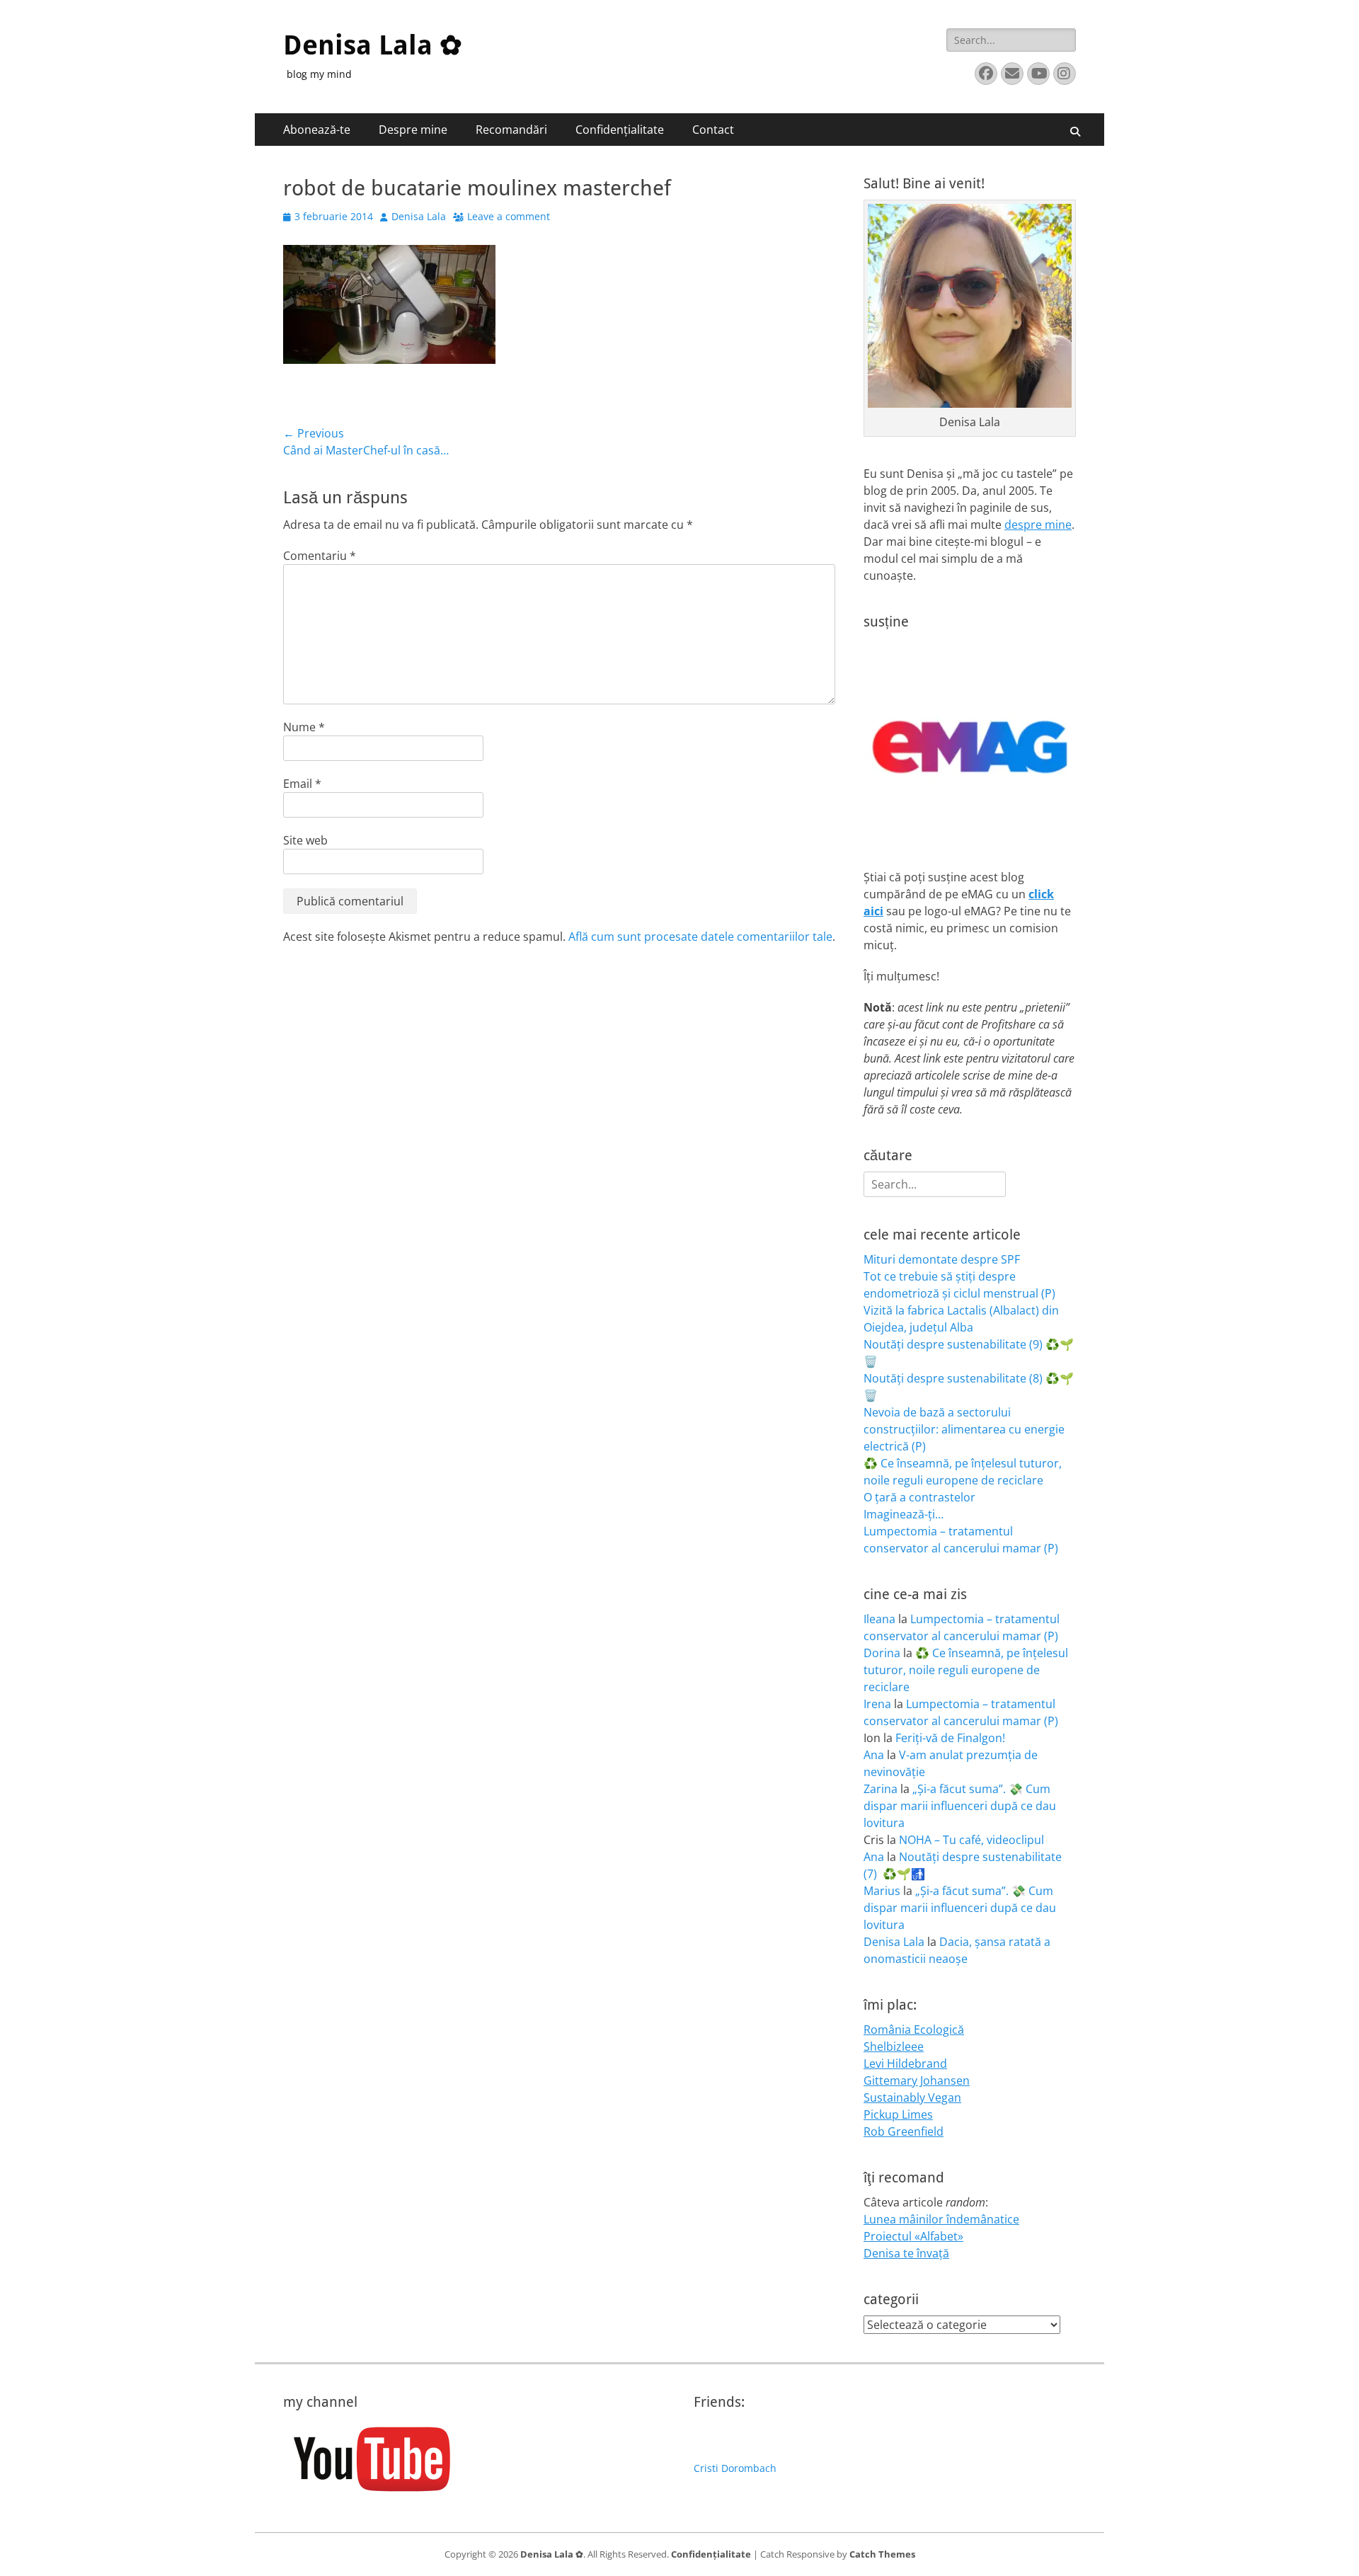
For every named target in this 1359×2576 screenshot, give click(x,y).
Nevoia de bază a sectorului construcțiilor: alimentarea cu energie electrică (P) (964, 1429)
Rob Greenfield (904, 2131)
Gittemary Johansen (917, 2080)
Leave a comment (509, 216)
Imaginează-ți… (904, 1514)
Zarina (881, 1789)
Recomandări (511, 130)
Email (302, 784)
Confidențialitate (620, 130)
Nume (304, 727)
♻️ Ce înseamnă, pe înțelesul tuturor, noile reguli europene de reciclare (966, 1670)
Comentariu (320, 556)
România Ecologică (914, 2030)
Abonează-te (317, 130)
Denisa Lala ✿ (373, 45)
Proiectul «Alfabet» (913, 2236)
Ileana (879, 1619)
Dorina (882, 1653)
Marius (882, 1891)
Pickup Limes (898, 2114)
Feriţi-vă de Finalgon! (950, 1738)
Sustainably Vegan (912, 2097)
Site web (305, 840)
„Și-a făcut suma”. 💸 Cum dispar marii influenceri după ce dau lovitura (960, 1806)
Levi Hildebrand (905, 2063)
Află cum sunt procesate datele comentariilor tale (700, 937)
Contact (713, 130)
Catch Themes (882, 2554)
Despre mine (413, 130)
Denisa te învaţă (906, 2253)
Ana (874, 1755)
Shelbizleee (894, 2047)
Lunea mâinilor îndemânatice (941, 2219)
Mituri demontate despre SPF (942, 1259)
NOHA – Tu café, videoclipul (971, 1840)
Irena (877, 1704)
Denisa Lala (419, 216)
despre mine (1038, 525)
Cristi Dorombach (735, 2468)
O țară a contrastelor (919, 1497)
